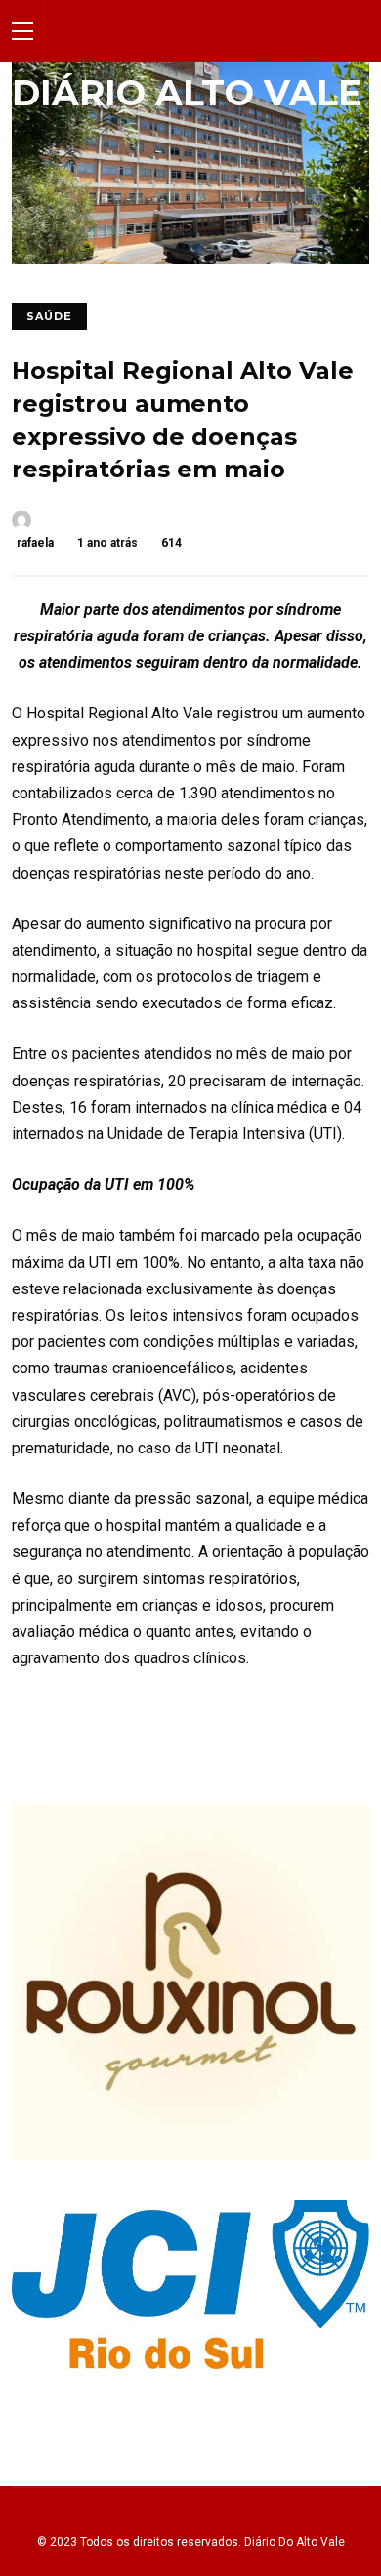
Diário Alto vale (187, 93)
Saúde (49, 316)
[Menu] (22, 31)
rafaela (35, 543)
